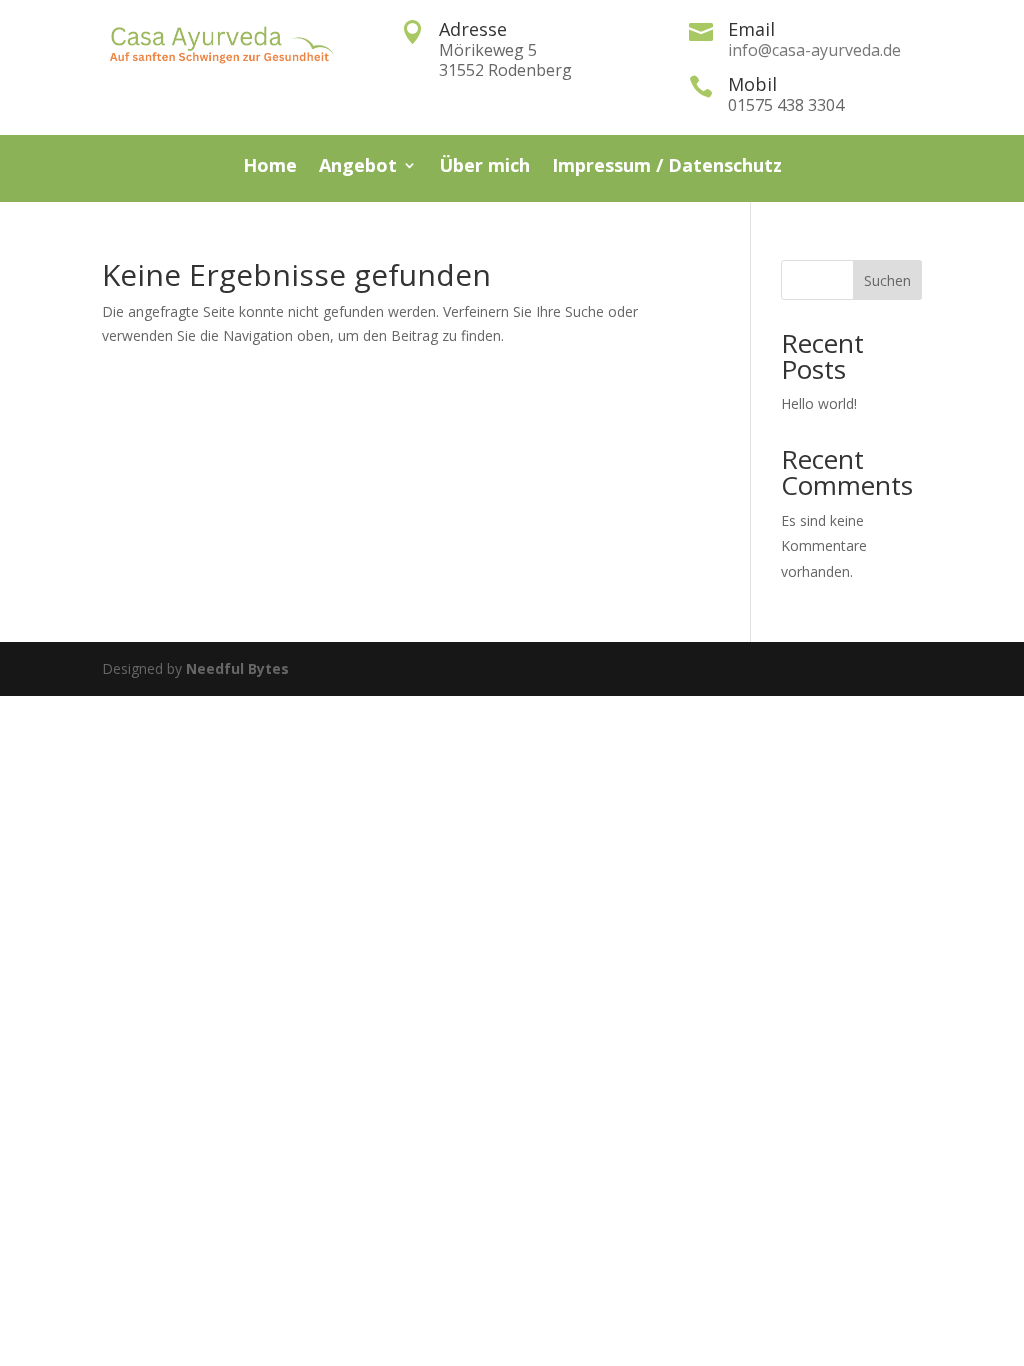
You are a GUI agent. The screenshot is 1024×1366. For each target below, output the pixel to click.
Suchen (887, 280)
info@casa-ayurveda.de (814, 50)
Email (751, 29)
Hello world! (819, 403)
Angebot (358, 167)
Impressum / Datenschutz (667, 167)
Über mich (484, 167)
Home (270, 167)
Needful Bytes (237, 668)
